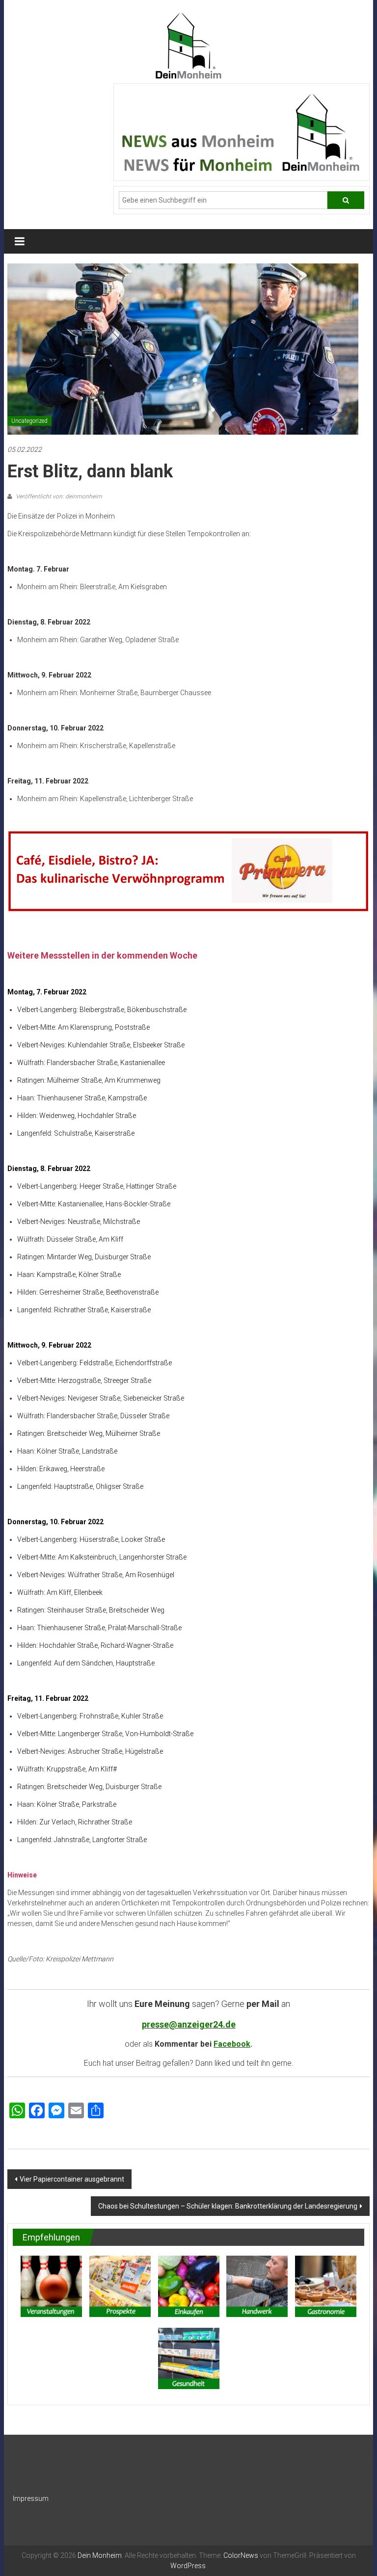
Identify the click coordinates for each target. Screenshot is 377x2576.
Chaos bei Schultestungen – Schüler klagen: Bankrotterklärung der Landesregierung (228, 2206)
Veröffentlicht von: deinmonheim (58, 496)
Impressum (31, 2498)
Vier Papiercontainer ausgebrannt (72, 2179)
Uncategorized (29, 421)
